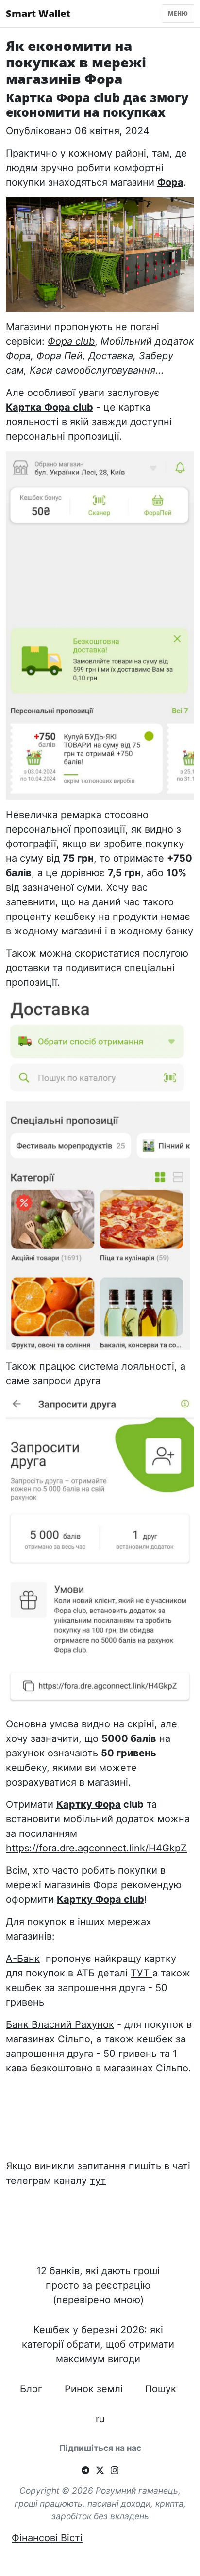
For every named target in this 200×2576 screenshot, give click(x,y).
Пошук (161, 2389)
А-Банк (23, 1959)
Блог (31, 2389)
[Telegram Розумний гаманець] (85, 2469)
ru (100, 2419)
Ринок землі (94, 2389)
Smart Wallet (38, 13)
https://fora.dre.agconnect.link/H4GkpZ (96, 1848)
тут (98, 2181)
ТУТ (142, 1973)
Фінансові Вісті (47, 2538)
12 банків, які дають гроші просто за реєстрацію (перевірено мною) (98, 2285)
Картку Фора (89, 1804)
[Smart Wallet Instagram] (115, 2469)
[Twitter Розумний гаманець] (100, 2469)
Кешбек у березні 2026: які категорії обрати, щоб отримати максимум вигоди (98, 2344)
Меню (178, 13)
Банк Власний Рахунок (60, 2024)
